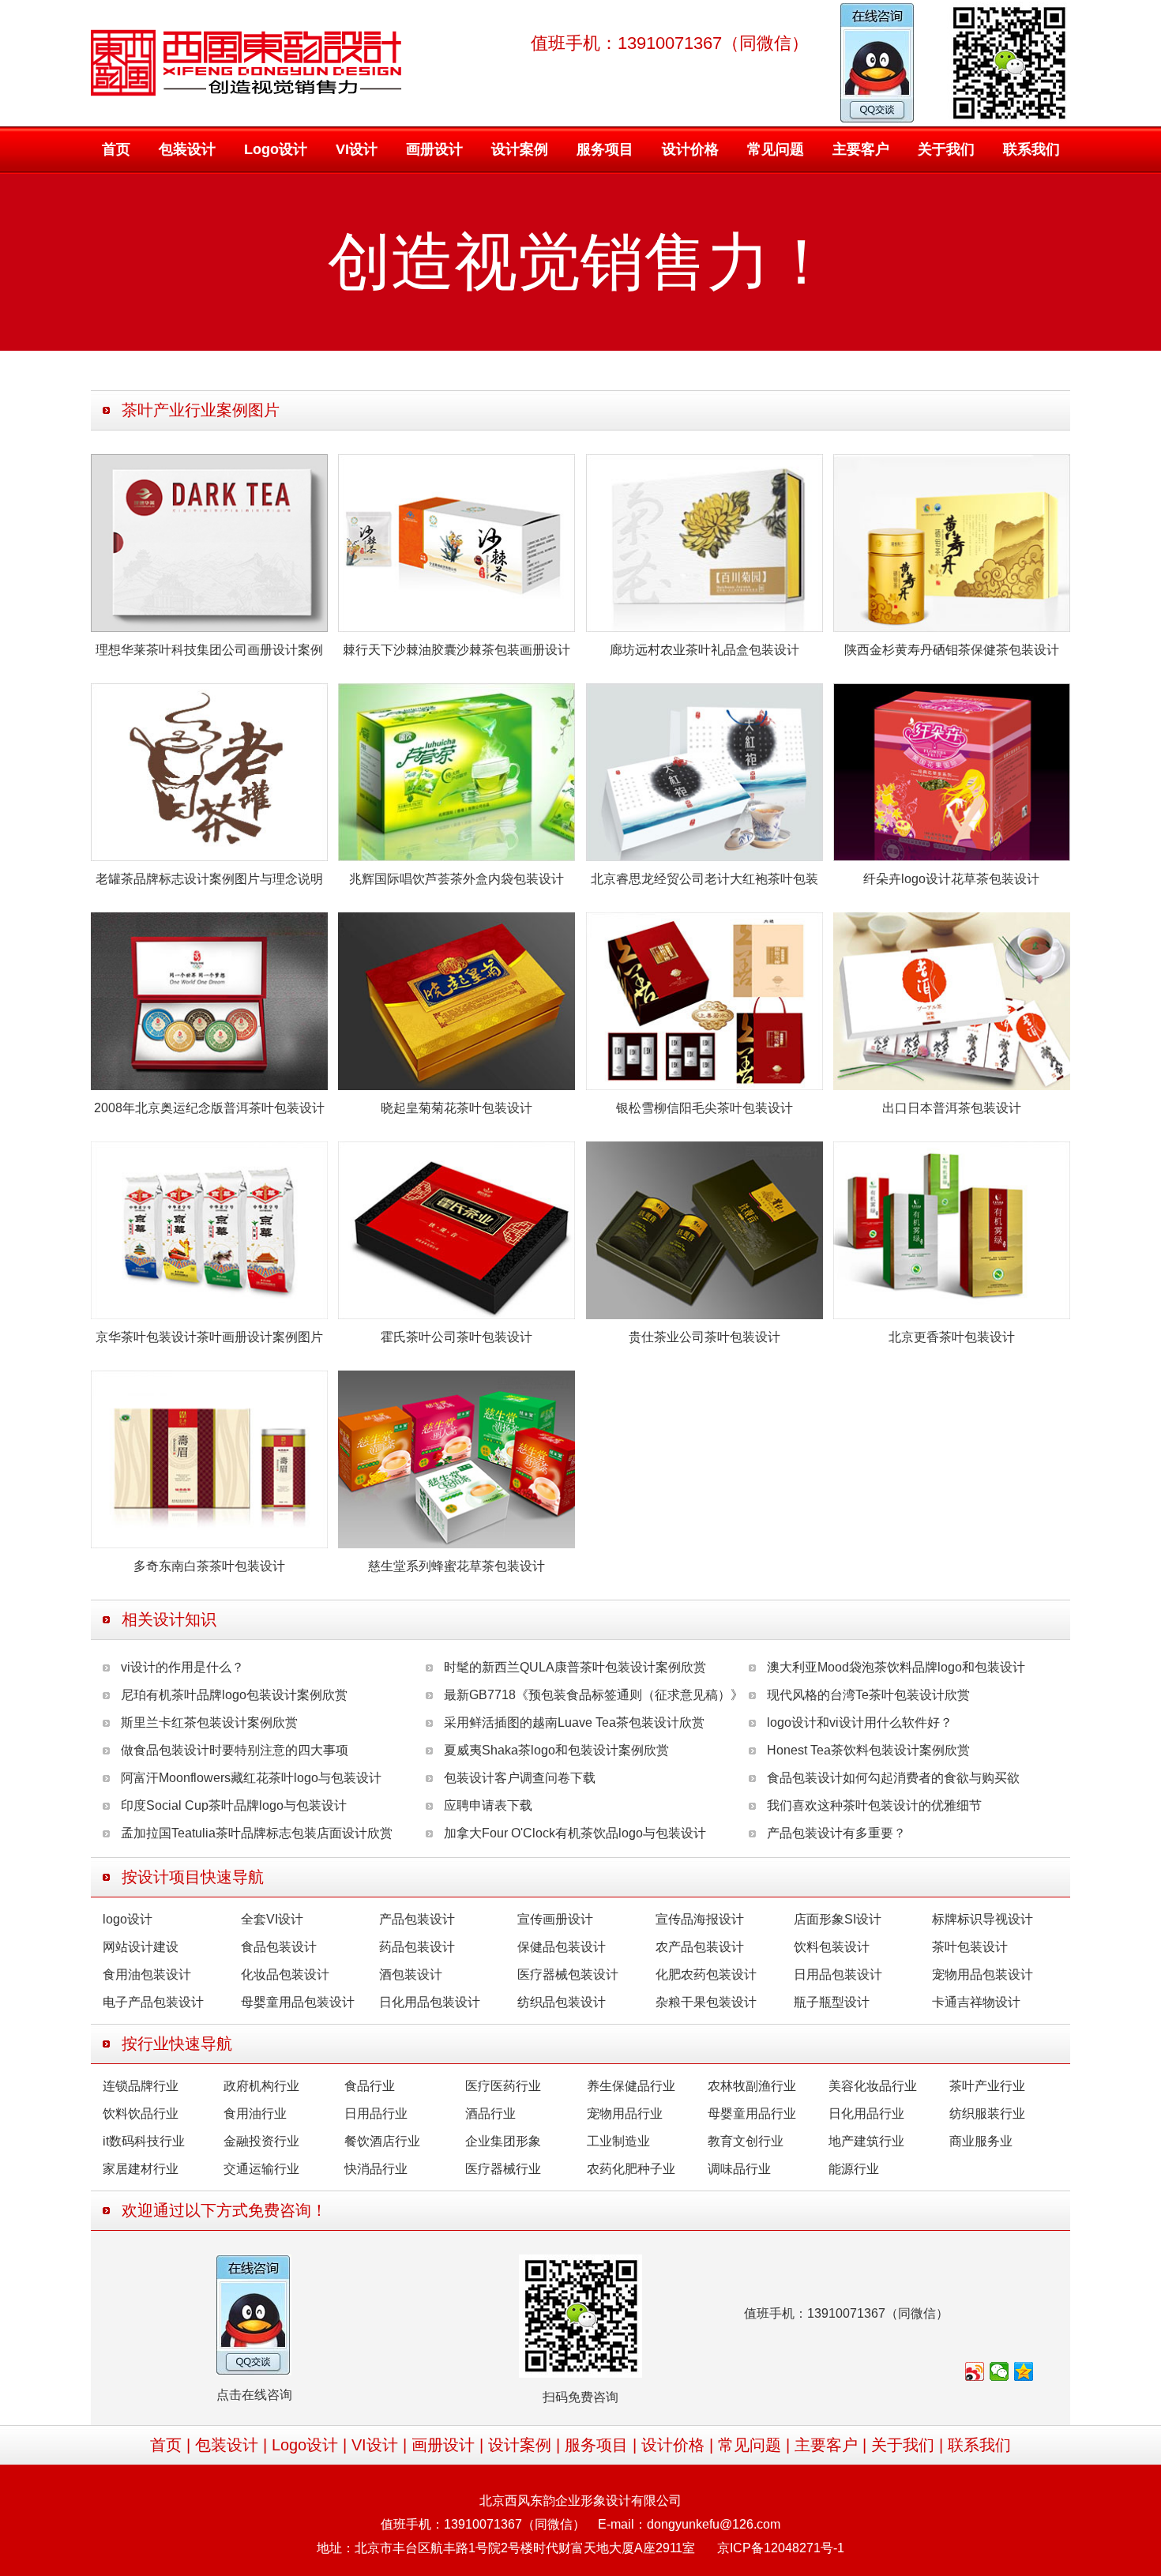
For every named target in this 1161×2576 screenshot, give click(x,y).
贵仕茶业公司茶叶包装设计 (704, 1337)
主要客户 (861, 149)
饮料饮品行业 (141, 2113)
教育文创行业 (746, 2141)
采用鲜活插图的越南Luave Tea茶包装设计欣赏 (574, 1722)
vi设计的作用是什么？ (182, 1667)
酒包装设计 (411, 1974)
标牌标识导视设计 (983, 1919)
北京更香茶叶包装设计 (952, 1337)
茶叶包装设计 (970, 1947)
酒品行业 (490, 2113)
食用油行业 (255, 2113)
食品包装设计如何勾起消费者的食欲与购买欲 (893, 1778)
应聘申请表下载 (488, 1805)
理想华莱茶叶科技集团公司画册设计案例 (209, 650)
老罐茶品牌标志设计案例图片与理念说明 (209, 879)
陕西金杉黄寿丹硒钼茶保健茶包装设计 (952, 650)
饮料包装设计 (832, 1947)
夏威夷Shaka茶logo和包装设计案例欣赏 (556, 1750)
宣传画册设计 (555, 1919)
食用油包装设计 (147, 1974)
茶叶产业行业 (987, 2086)
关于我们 (946, 149)
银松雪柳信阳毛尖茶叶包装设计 (704, 1108)
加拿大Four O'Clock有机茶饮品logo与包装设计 (575, 1833)
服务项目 (605, 149)
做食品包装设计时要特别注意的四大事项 (235, 1750)
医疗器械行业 (503, 2169)
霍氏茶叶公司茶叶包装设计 (457, 1337)
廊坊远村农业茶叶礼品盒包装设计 (704, 650)
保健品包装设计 (562, 1947)
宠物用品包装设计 (983, 1974)
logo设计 (128, 1919)
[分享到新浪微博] (975, 2371)
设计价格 (690, 149)
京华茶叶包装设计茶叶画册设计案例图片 (209, 1337)
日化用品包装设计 (430, 2002)
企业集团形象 (503, 2141)
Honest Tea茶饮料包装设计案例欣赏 (868, 1750)
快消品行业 (376, 2169)
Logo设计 (276, 149)
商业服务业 (981, 2141)
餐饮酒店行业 (382, 2141)
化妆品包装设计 (285, 1974)
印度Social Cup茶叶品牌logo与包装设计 (234, 1805)
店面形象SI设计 (838, 1919)
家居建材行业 (141, 2169)
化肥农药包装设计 (706, 1974)
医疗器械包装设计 (568, 1974)
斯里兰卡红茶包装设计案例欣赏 (209, 1722)
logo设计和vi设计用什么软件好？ (860, 1722)
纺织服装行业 (987, 2113)
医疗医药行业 (503, 2086)
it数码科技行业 (144, 2141)
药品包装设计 (417, 1947)
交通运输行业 (261, 2169)
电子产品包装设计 (153, 2002)
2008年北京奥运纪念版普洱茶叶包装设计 (209, 1108)
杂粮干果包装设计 (706, 2002)
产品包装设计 (417, 1919)
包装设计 (187, 149)
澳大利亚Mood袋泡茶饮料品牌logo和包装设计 (896, 1667)
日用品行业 (376, 2113)
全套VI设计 (272, 1919)
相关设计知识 (169, 1619)
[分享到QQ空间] (1024, 2371)
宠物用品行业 (625, 2113)
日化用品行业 (866, 2113)
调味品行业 (739, 2169)
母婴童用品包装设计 (298, 2002)
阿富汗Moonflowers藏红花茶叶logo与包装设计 (251, 1778)
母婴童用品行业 (752, 2113)
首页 (116, 149)
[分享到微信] (999, 2371)
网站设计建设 (141, 1947)
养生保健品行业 (631, 2086)
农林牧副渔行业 (752, 2086)
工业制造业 (618, 2141)
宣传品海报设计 (700, 1919)
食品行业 (370, 2086)
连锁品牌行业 (141, 2086)
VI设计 (357, 149)
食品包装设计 (279, 1947)
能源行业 (854, 2169)
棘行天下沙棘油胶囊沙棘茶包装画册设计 (457, 650)
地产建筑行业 (866, 2141)
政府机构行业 (261, 2086)
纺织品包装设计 (562, 2002)
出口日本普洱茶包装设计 (952, 1108)
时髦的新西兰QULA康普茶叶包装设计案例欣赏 (575, 1667)
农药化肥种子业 (631, 2169)
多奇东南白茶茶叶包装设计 (209, 1566)
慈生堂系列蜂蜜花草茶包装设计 (457, 1566)
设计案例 (520, 149)
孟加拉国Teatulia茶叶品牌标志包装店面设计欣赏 (257, 1833)
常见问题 (776, 149)
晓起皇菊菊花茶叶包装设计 (457, 1108)
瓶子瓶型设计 (832, 2002)
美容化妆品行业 (873, 2086)
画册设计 (434, 149)
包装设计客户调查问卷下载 (520, 1778)
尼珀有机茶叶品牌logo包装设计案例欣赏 (234, 1695)
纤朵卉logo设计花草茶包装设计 (951, 879)
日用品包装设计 (838, 1974)
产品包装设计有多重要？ (836, 1833)
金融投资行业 (261, 2141)
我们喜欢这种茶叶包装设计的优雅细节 (874, 1805)
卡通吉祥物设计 (976, 2002)
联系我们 (1031, 149)
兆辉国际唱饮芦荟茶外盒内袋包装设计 (457, 879)
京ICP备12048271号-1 (781, 2548)
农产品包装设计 (700, 1947)
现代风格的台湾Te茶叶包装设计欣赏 (868, 1695)
